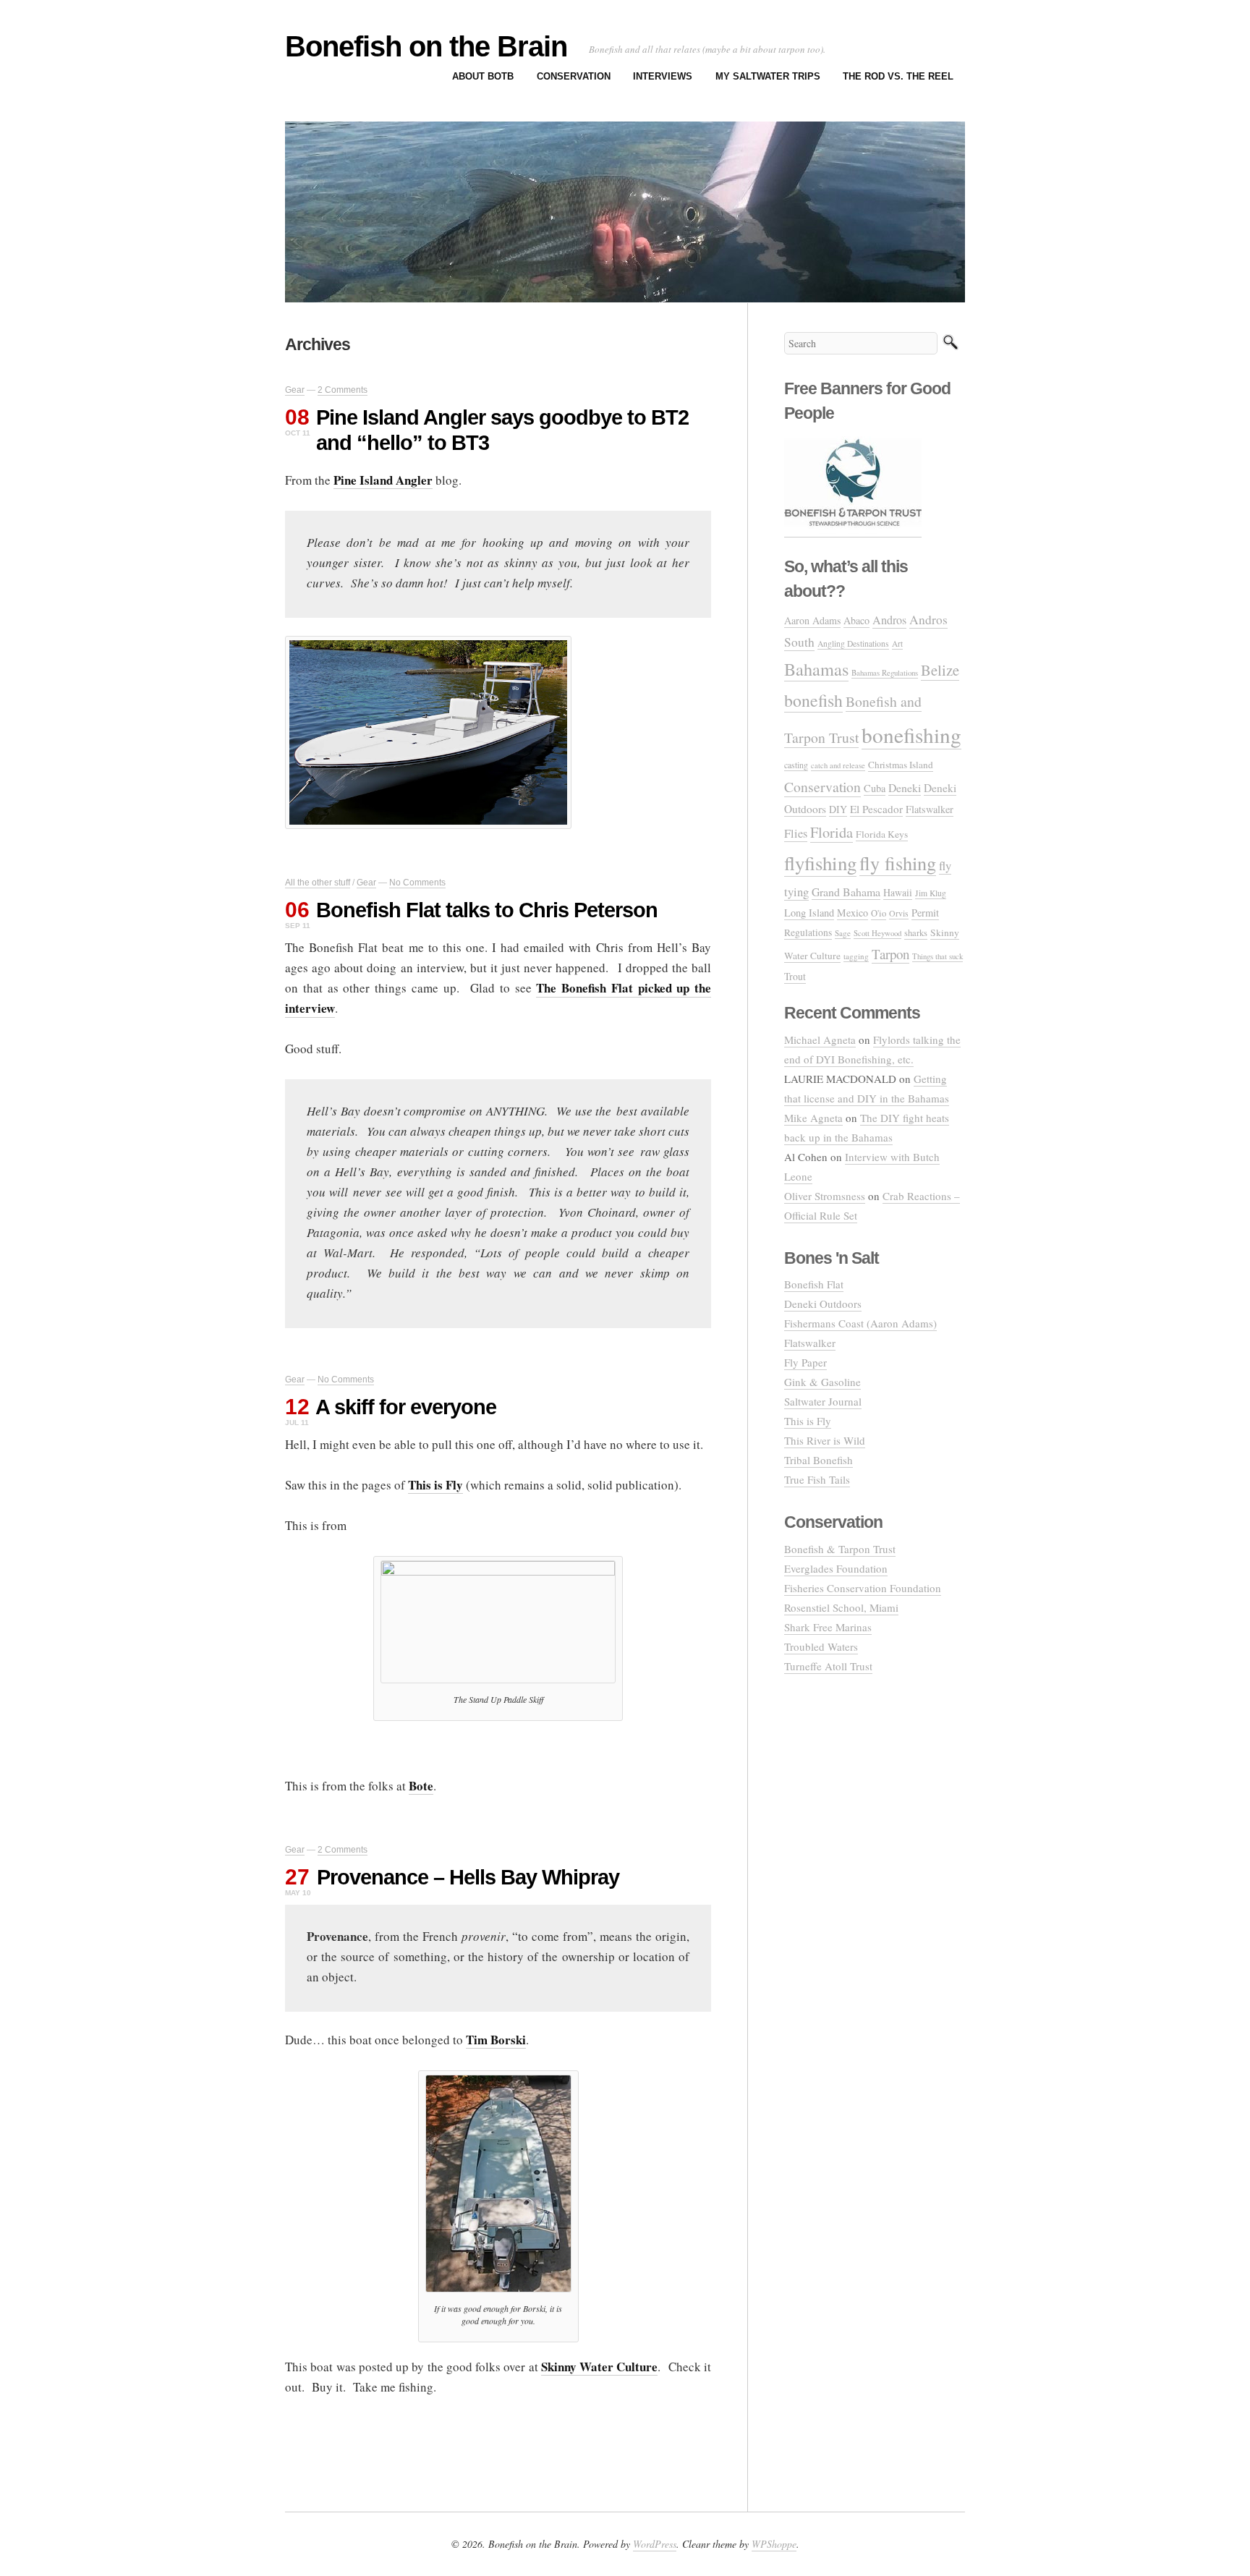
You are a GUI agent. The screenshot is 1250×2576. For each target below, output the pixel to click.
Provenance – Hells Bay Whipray (468, 1877)
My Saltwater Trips (768, 76)
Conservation (574, 76)
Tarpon (890, 954)
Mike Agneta (813, 1118)
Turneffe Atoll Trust (828, 1666)
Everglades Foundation (836, 1568)
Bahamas (816, 669)
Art (897, 643)
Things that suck (937, 956)
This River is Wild (825, 1440)
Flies (796, 833)
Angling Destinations (853, 643)
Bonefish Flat (814, 1284)
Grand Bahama (846, 892)
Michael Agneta (820, 1040)
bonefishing (911, 735)
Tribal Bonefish (819, 1460)
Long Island (809, 913)
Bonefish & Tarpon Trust (840, 1549)
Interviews (663, 76)
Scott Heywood (877, 933)
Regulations (808, 932)
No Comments (417, 883)
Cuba (875, 788)
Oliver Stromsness (825, 1196)
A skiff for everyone (406, 1407)
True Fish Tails (817, 1479)
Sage (843, 933)
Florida (832, 832)
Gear (295, 390)
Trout (795, 976)
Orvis (899, 913)
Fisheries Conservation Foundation (863, 1588)
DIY (838, 809)
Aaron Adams (812, 620)
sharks (916, 933)
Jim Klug (931, 893)
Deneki (905, 787)
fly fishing (898, 863)
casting (796, 765)
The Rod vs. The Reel (898, 76)
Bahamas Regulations (885, 672)
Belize (940, 670)
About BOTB (483, 76)
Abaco (856, 620)
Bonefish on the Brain (426, 46)
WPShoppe (774, 2544)
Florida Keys (882, 834)
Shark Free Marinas (828, 1627)
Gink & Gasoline (822, 1382)
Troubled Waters (821, 1646)
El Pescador (876, 809)
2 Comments (343, 390)
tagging (856, 956)
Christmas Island (901, 765)
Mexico (853, 913)
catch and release (838, 765)
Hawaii (898, 892)
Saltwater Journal (823, 1401)
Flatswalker (930, 809)
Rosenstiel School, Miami (841, 1607)
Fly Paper (805, 1362)
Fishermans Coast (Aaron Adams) (860, 1323)
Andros (889, 620)
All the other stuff (318, 883)
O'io (879, 913)
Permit (925, 913)
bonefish (813, 700)
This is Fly (808, 1421)
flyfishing (820, 863)
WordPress (655, 2544)
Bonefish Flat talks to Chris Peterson (487, 910)
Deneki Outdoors (823, 1304)
